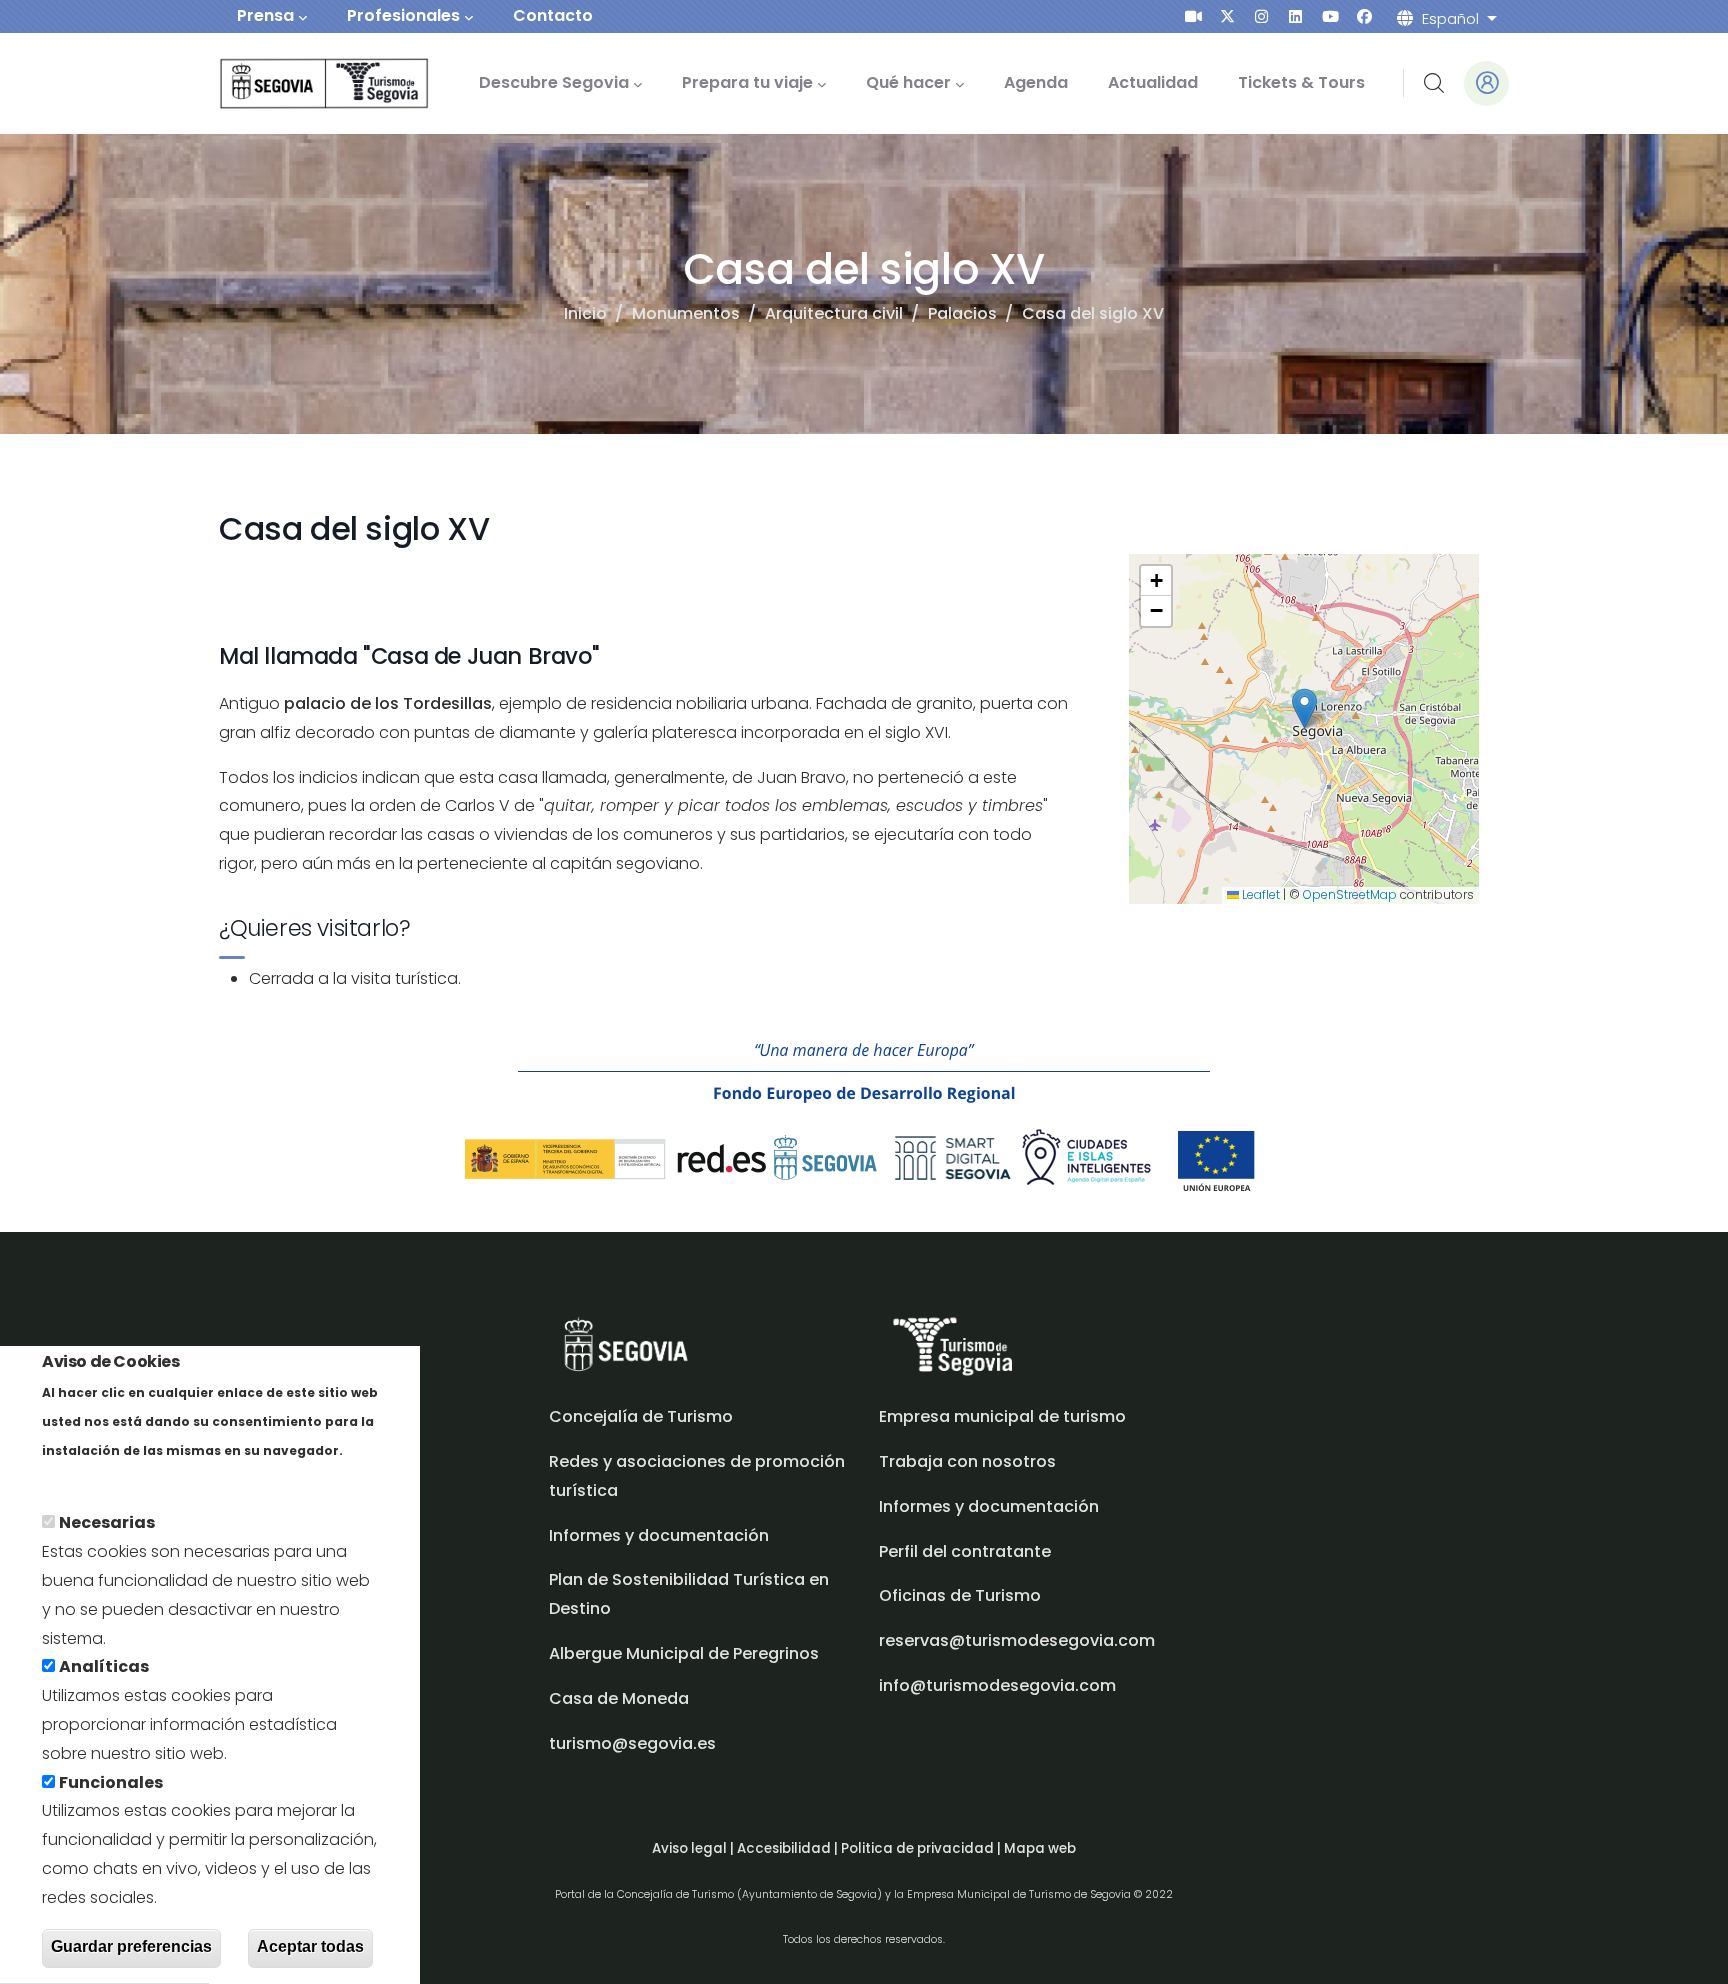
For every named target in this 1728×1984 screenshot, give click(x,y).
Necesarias (107, 1523)
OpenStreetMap (1350, 894)
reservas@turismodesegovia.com (1017, 1640)
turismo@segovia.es (632, 1743)
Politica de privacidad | (922, 1848)
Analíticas (104, 1667)
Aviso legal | (694, 1848)
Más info (76, 1478)
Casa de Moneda (619, 1698)
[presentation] (1193, 16)
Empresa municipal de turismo (1002, 1416)
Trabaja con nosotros (967, 1461)
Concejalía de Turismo (641, 1416)
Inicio (585, 313)
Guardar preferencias (131, 1947)
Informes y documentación (989, 1506)
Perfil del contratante (965, 1551)
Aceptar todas (310, 1947)
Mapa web (1040, 1848)
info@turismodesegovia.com (997, 1685)
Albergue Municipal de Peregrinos (684, 1653)
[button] (1304, 708)
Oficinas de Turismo (960, 1595)
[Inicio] (296, 83)
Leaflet (1259, 894)
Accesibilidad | (789, 1848)
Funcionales (111, 1782)
